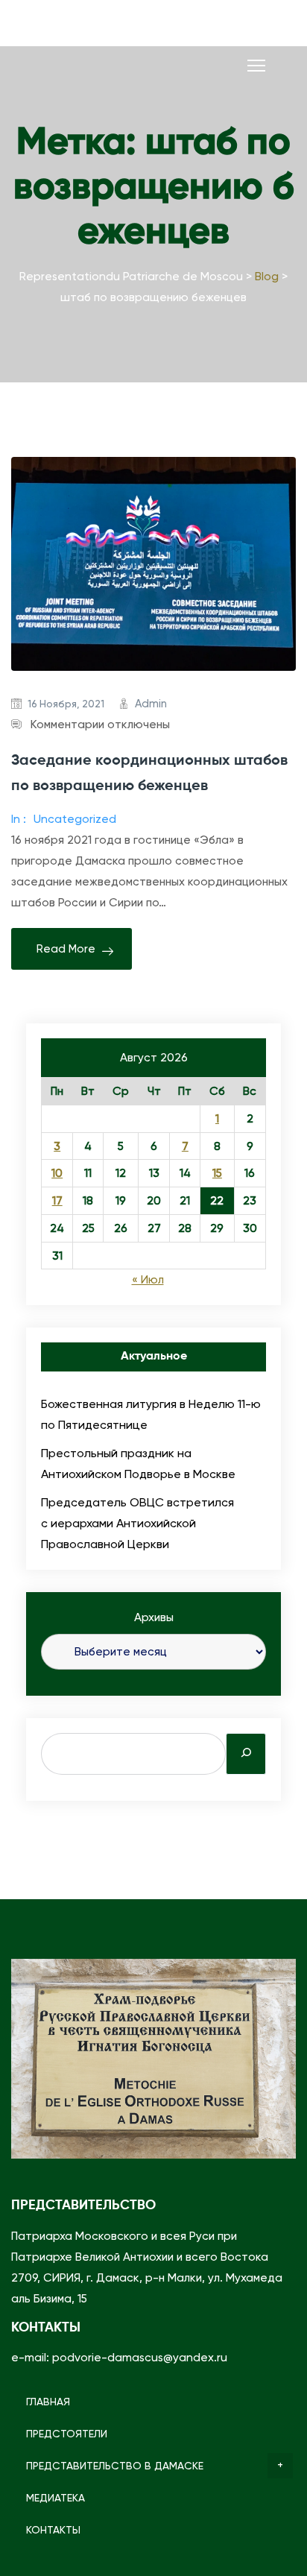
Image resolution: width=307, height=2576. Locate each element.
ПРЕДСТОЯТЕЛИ (67, 2434)
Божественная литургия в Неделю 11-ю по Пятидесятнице (151, 1414)
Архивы (154, 1617)
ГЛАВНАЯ (48, 2402)
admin (151, 704)
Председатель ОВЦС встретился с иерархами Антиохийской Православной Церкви (137, 1523)
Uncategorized (75, 819)
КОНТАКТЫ (53, 2530)
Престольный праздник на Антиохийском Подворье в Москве (138, 1464)
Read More (66, 949)
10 (57, 1173)
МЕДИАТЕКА (56, 2498)
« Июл (148, 1280)
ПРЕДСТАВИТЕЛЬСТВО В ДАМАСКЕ (115, 2466)
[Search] (246, 1754)
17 (57, 1201)
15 (217, 1173)
